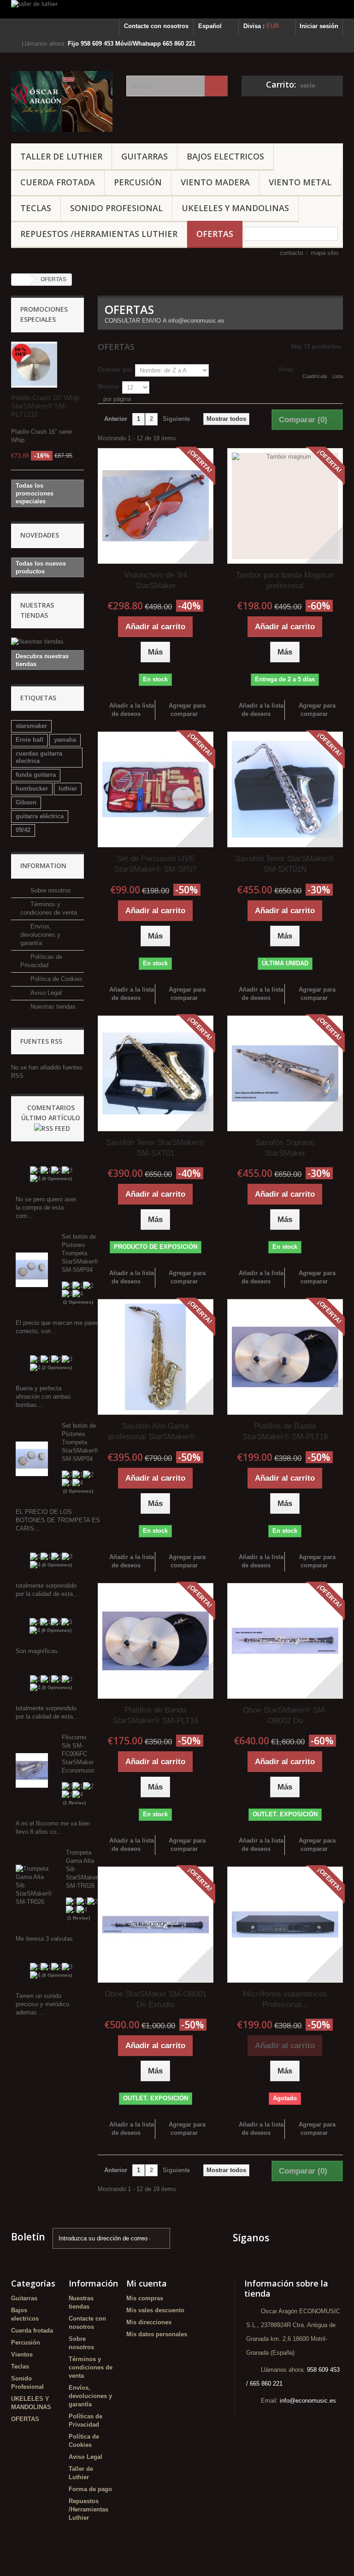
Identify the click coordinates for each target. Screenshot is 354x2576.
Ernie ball (29, 740)
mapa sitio (324, 253)
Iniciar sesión (319, 26)
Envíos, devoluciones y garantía (40, 935)
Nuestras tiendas (52, 1007)
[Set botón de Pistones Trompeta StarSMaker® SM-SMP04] (32, 1269)
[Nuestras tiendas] (47, 642)
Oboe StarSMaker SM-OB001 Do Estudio (156, 1999)
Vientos (22, 2354)
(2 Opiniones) (78, 1302)
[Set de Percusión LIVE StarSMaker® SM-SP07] (156, 789)
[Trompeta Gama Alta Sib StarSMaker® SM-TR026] (34, 1885)
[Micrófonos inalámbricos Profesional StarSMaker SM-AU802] (285, 1924)
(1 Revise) (74, 1803)
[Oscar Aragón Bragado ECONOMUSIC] (62, 101)
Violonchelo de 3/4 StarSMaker (156, 580)
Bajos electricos (225, 156)
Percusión (138, 182)
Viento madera (215, 182)
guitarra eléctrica (40, 816)
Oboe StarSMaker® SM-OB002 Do (285, 1715)
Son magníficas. (38, 1651)
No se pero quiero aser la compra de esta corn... (46, 1208)
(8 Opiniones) (57, 1179)
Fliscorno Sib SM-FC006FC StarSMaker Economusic (78, 1754)
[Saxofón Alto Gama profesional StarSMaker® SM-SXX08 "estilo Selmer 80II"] (156, 1357)
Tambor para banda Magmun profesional (285, 580)
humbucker (32, 789)
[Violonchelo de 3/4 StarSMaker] (156, 506)
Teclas (36, 208)
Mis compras (145, 2298)
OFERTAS (215, 234)
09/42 (23, 830)
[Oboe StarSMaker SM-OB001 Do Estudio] (156, 1924)
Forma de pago (90, 2489)
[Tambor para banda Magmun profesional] (285, 506)
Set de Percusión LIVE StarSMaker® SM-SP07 (155, 864)
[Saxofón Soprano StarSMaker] (285, 1073)
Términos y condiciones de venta (91, 2367)
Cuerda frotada (58, 182)
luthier (68, 789)
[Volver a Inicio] (21, 280)
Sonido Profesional (116, 208)
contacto (291, 253)
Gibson (26, 802)
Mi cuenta (147, 2283)
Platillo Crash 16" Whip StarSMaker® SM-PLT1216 (45, 406)
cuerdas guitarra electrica (39, 757)
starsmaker (31, 726)
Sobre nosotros (50, 890)
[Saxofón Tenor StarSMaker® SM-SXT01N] (285, 789)
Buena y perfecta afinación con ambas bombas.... (43, 1397)
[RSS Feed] (52, 1128)
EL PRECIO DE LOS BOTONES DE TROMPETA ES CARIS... (58, 1520)
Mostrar (109, 387)
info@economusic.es (308, 2401)
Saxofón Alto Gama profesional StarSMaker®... (155, 1431)
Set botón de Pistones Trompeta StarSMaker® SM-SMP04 (80, 1253)
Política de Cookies (56, 979)
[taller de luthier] (177, 9)
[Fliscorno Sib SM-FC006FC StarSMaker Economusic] (32, 1770)
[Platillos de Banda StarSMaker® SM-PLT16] (156, 1641)
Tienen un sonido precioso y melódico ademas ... (42, 2004)
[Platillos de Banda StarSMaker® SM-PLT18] (285, 1357)
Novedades (40, 535)
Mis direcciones (149, 2322)
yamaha (65, 740)
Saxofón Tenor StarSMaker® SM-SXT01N (285, 864)
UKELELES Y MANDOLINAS (235, 208)
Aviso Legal (45, 993)
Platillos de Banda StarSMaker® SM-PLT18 (285, 1431)
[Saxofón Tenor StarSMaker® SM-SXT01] (156, 1073)
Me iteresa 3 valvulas (44, 1939)
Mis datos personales (157, 2334)
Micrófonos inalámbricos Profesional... (285, 1999)
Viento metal (300, 182)
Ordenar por (115, 369)
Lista (338, 376)
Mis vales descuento (155, 2310)
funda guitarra (36, 775)
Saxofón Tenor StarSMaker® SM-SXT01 (155, 1148)
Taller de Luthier (61, 156)
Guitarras (145, 156)
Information (43, 866)
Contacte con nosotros (156, 26)
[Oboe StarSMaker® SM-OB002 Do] (285, 1641)
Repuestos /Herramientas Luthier (99, 234)
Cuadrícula (315, 376)
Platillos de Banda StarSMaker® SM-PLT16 (156, 1715)
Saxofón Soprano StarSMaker (285, 1148)
